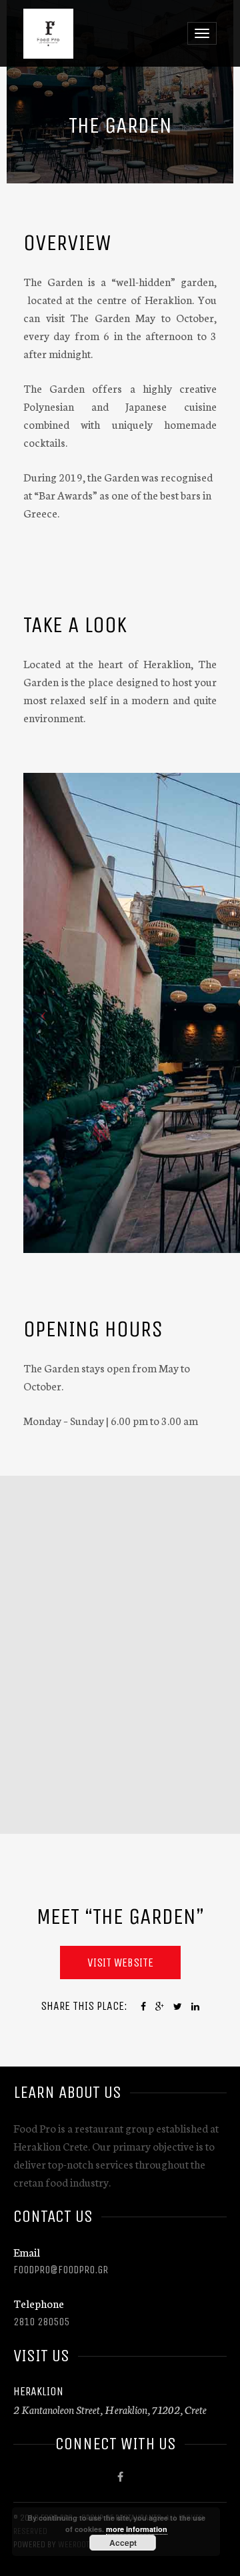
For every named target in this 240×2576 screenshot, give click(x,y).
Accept (123, 2543)
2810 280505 (41, 2322)
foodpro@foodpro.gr (61, 2270)
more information (137, 2529)
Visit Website (120, 1963)
